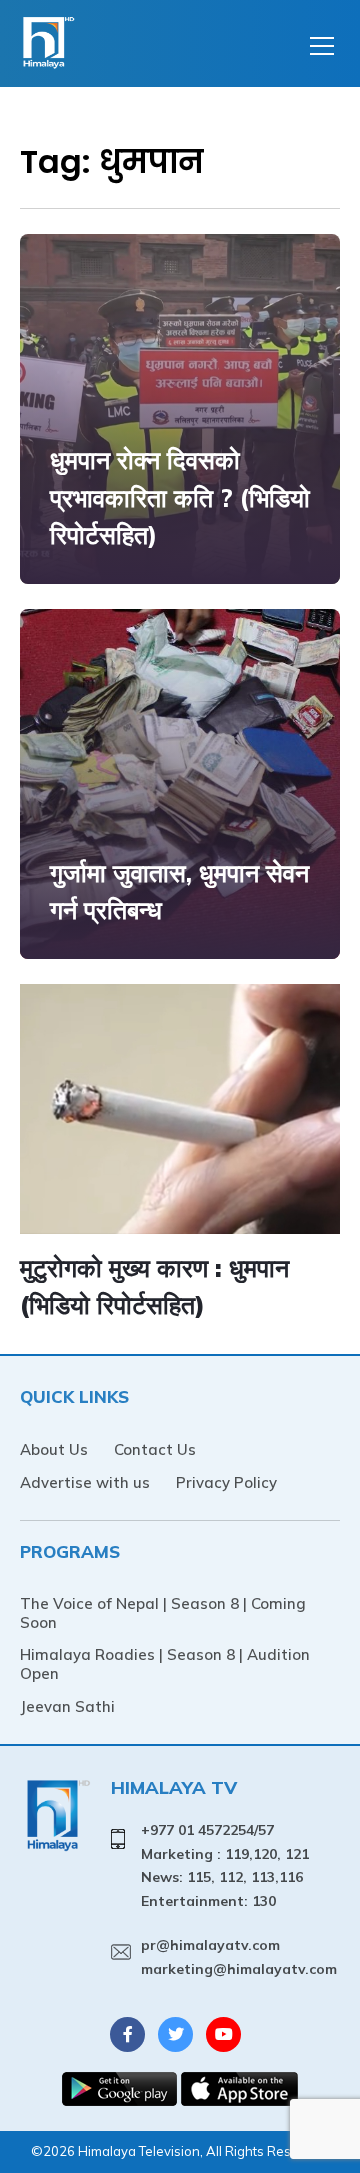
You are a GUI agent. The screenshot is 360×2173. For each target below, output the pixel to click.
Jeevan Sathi (67, 1706)
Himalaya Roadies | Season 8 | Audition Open (165, 1664)
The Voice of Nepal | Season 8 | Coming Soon (163, 1613)
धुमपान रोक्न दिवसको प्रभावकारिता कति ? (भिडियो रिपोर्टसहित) (180, 497)
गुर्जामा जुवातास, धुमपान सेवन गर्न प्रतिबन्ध (179, 891)
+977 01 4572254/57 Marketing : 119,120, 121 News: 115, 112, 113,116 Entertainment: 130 (225, 1865)
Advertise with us (85, 1482)
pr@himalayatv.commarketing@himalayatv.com (239, 1957)
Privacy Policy (226, 1482)
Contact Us (155, 1449)
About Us (54, 1449)
